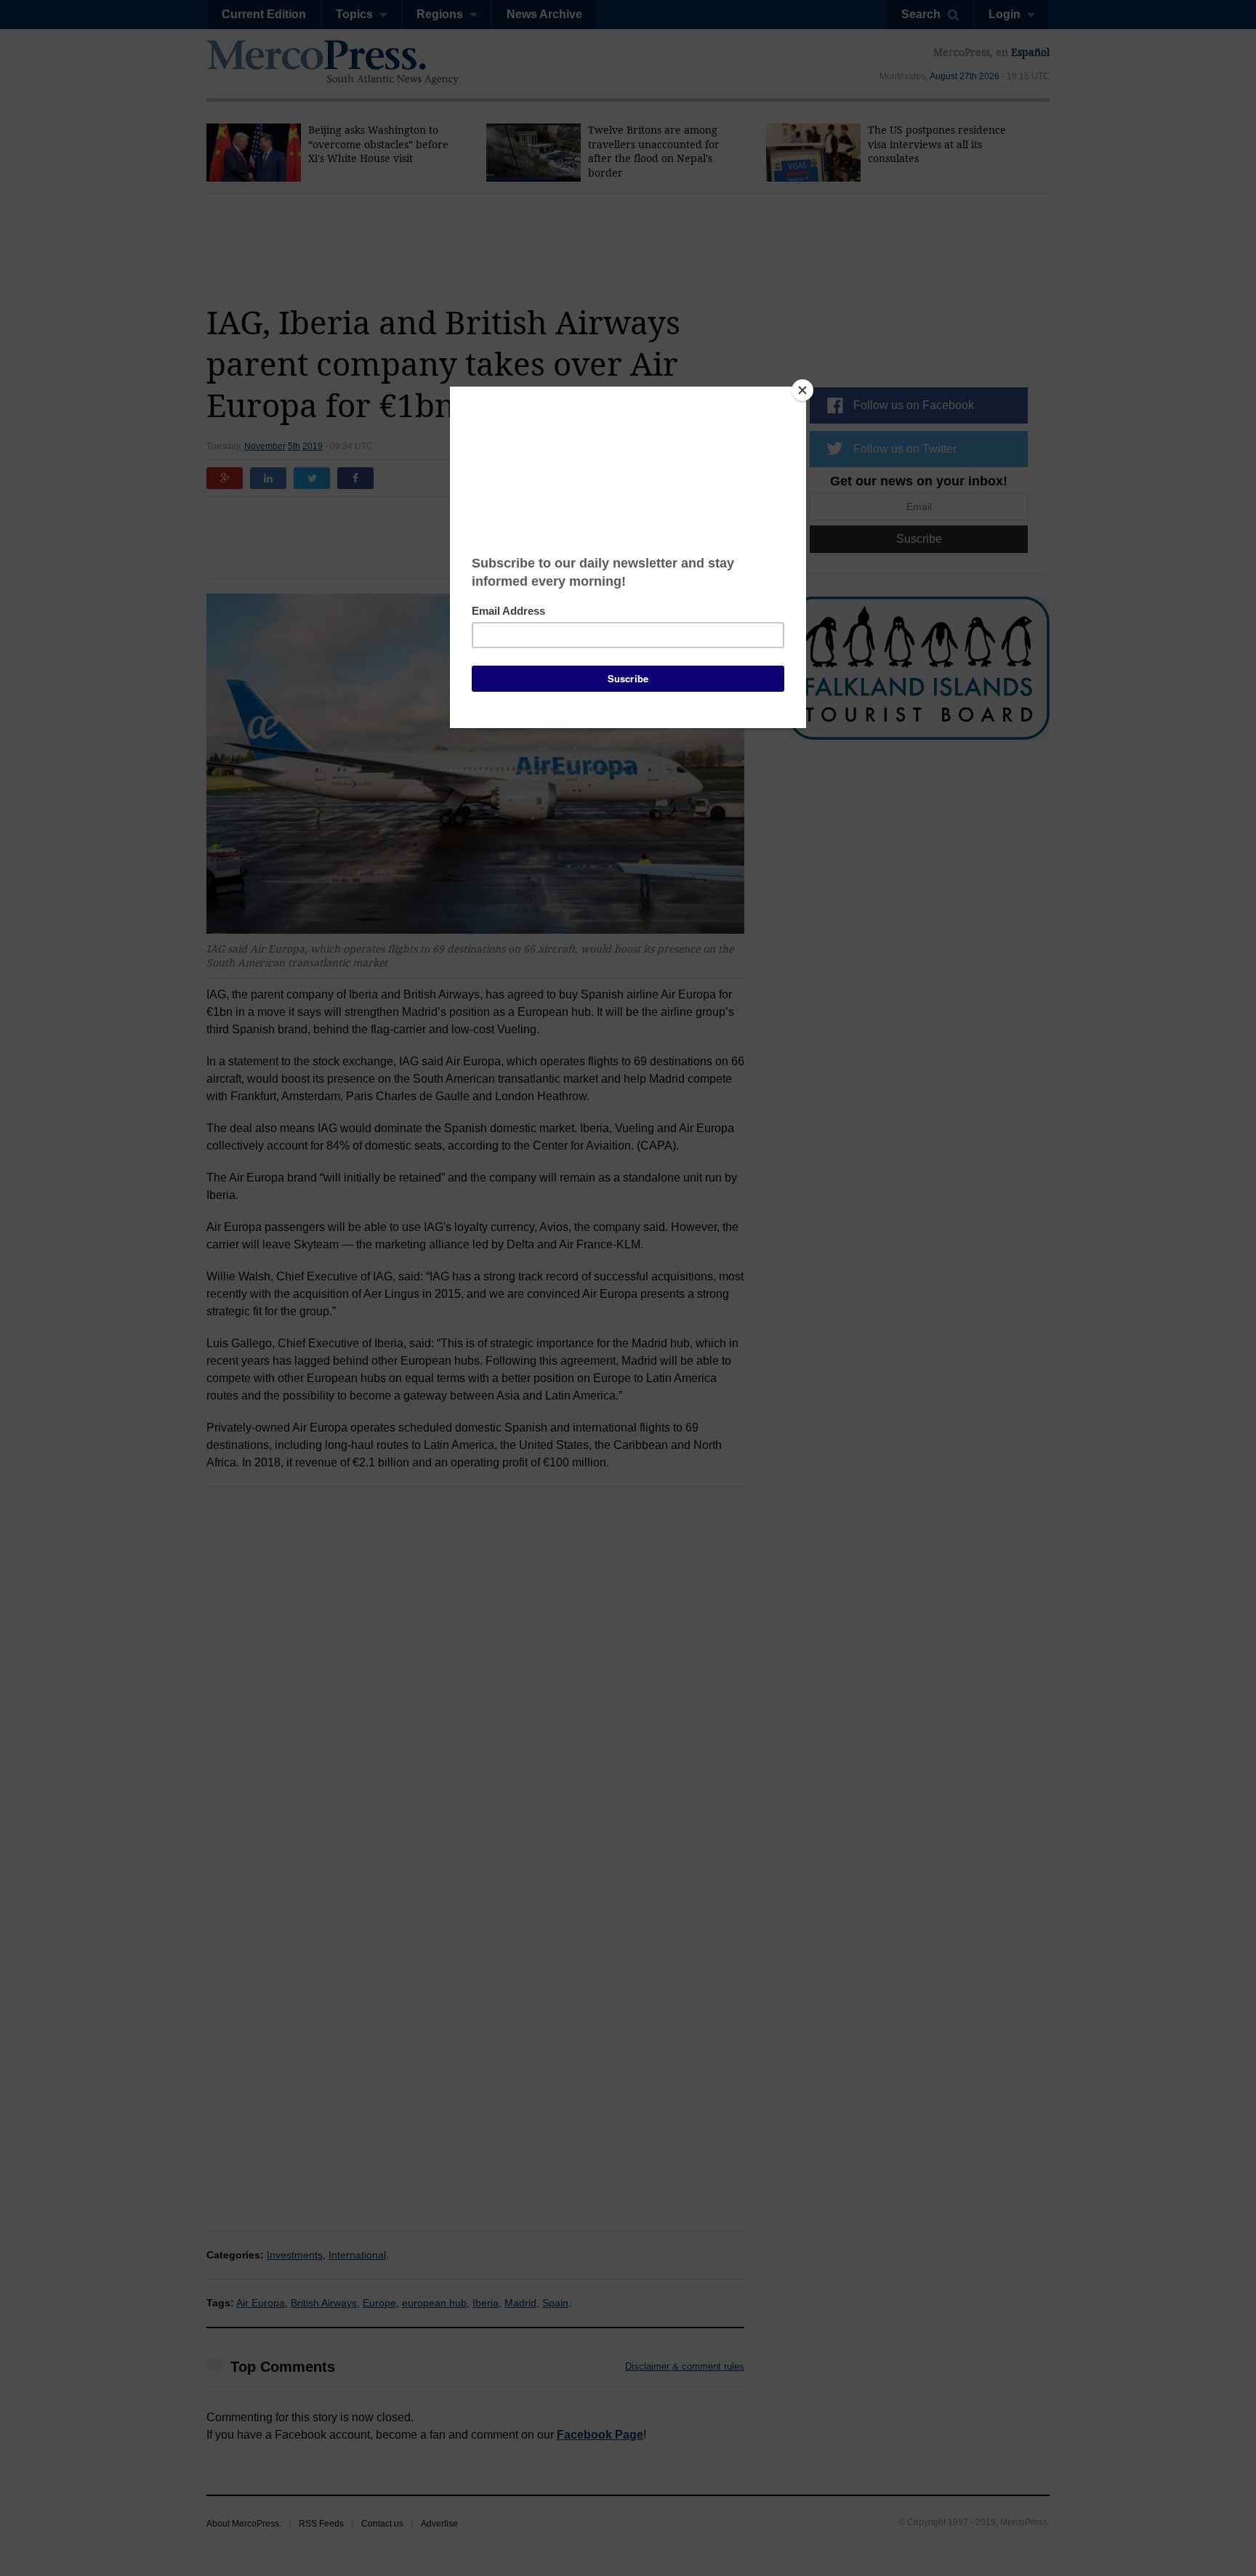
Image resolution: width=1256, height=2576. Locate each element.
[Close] (802, 390)
